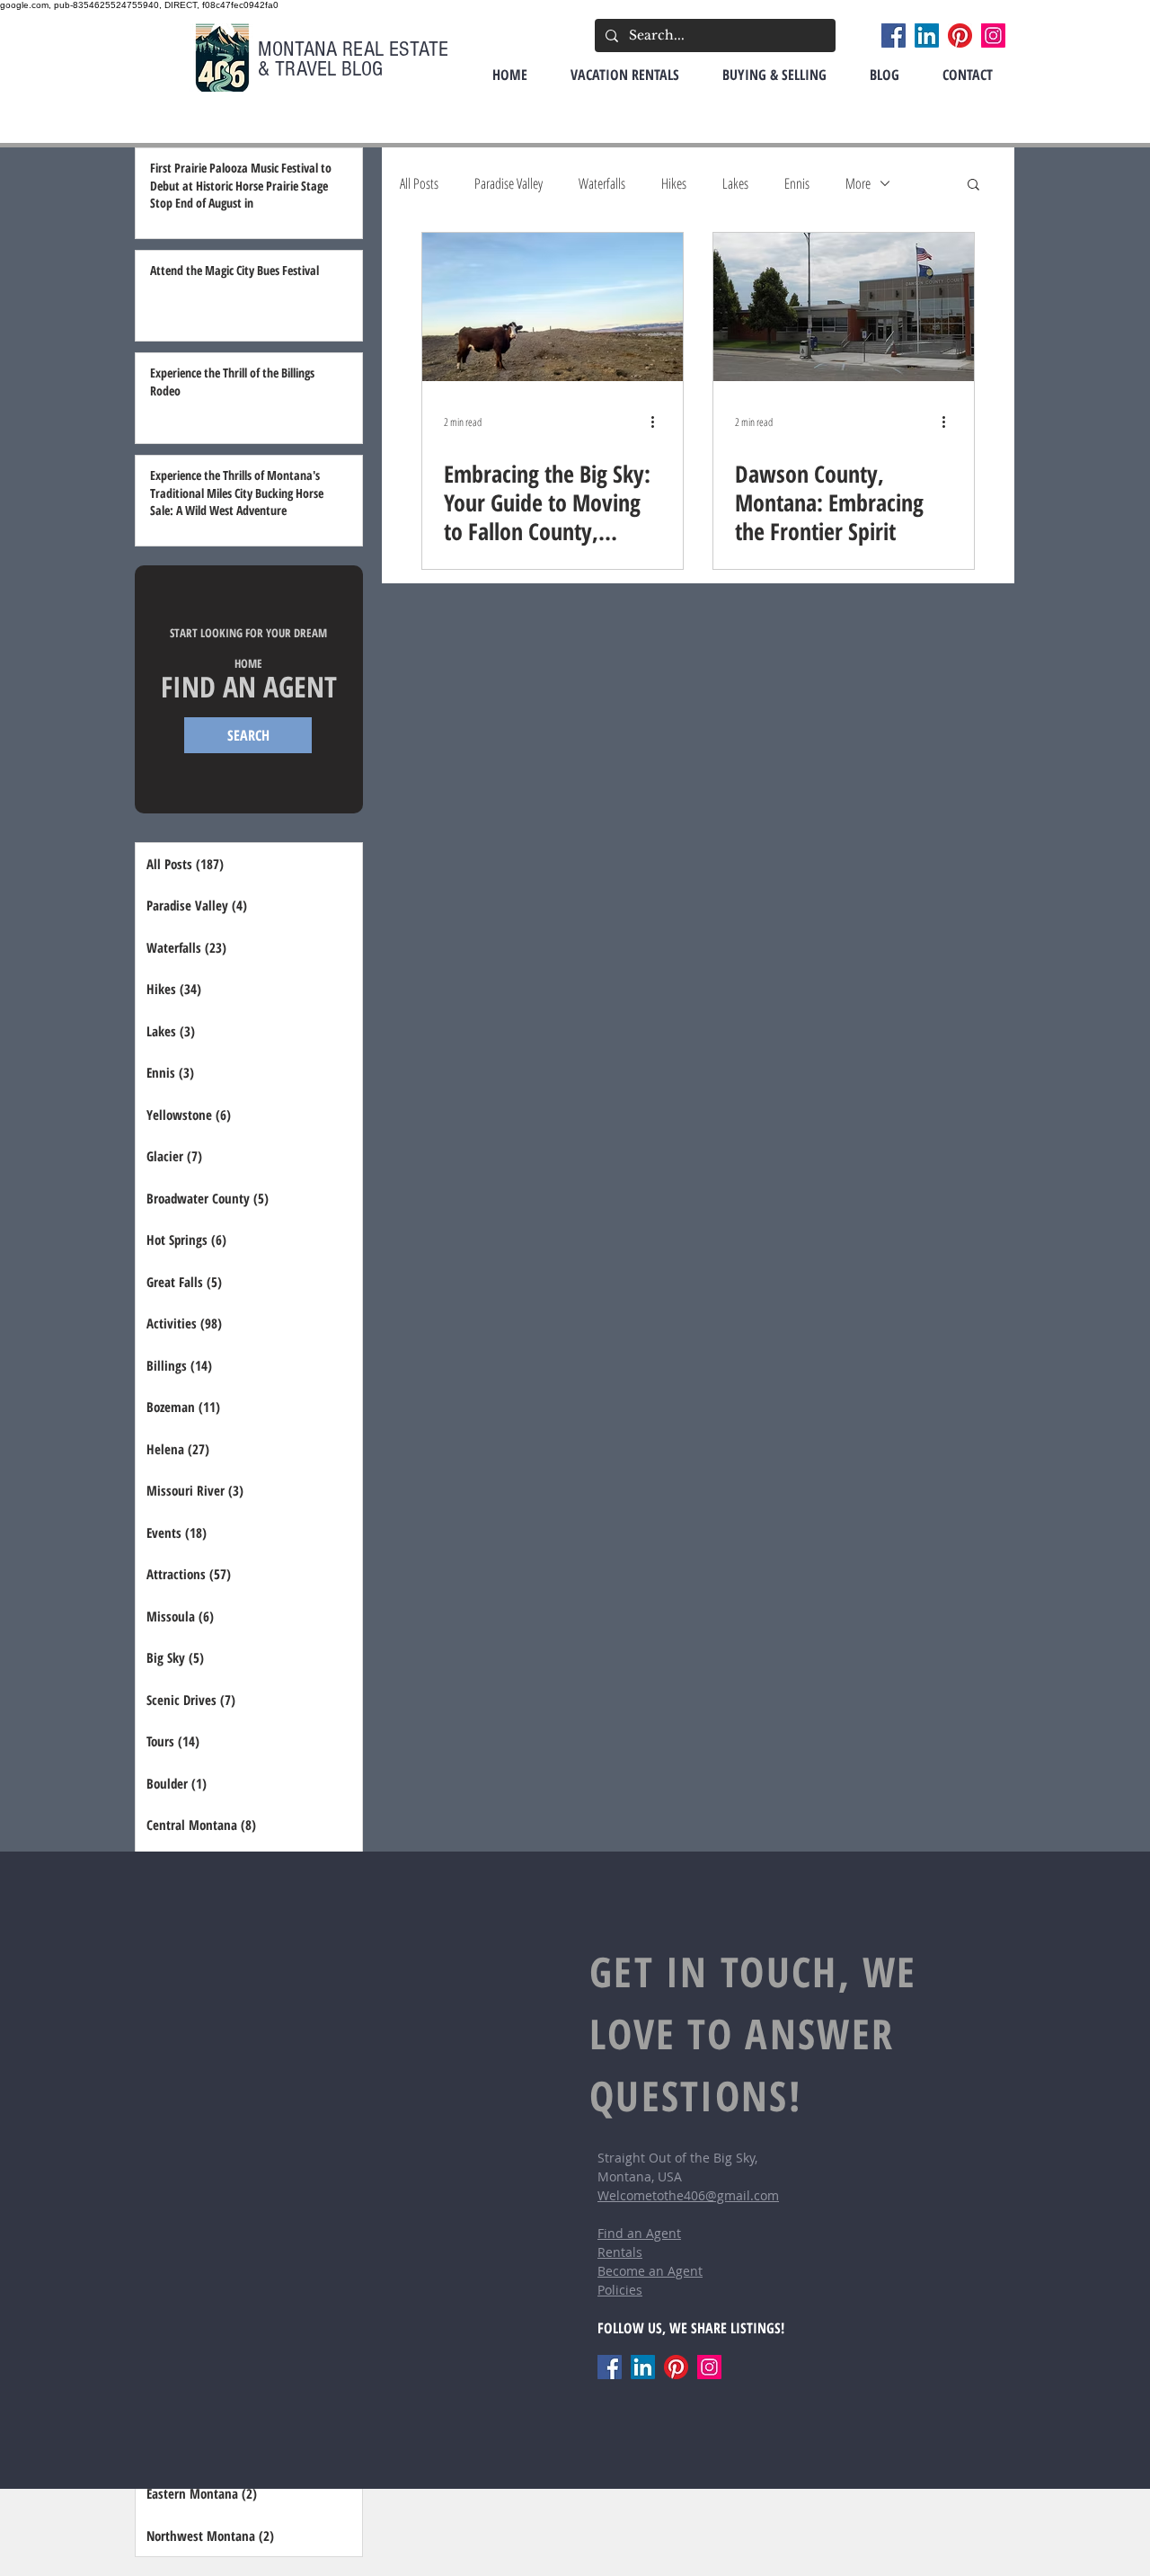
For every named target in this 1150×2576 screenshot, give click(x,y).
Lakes (735, 183)
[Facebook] (893, 36)
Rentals (620, 2252)
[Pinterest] (960, 36)
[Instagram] (993, 36)
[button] (973, 186)
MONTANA (300, 49)
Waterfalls (602, 183)
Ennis (797, 183)
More (858, 183)
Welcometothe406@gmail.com (688, 2195)
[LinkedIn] (927, 36)
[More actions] (659, 422)
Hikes (674, 183)
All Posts (419, 183)
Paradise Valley (509, 183)
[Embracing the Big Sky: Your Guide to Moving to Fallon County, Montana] (553, 307)
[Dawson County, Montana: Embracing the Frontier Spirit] (844, 307)
